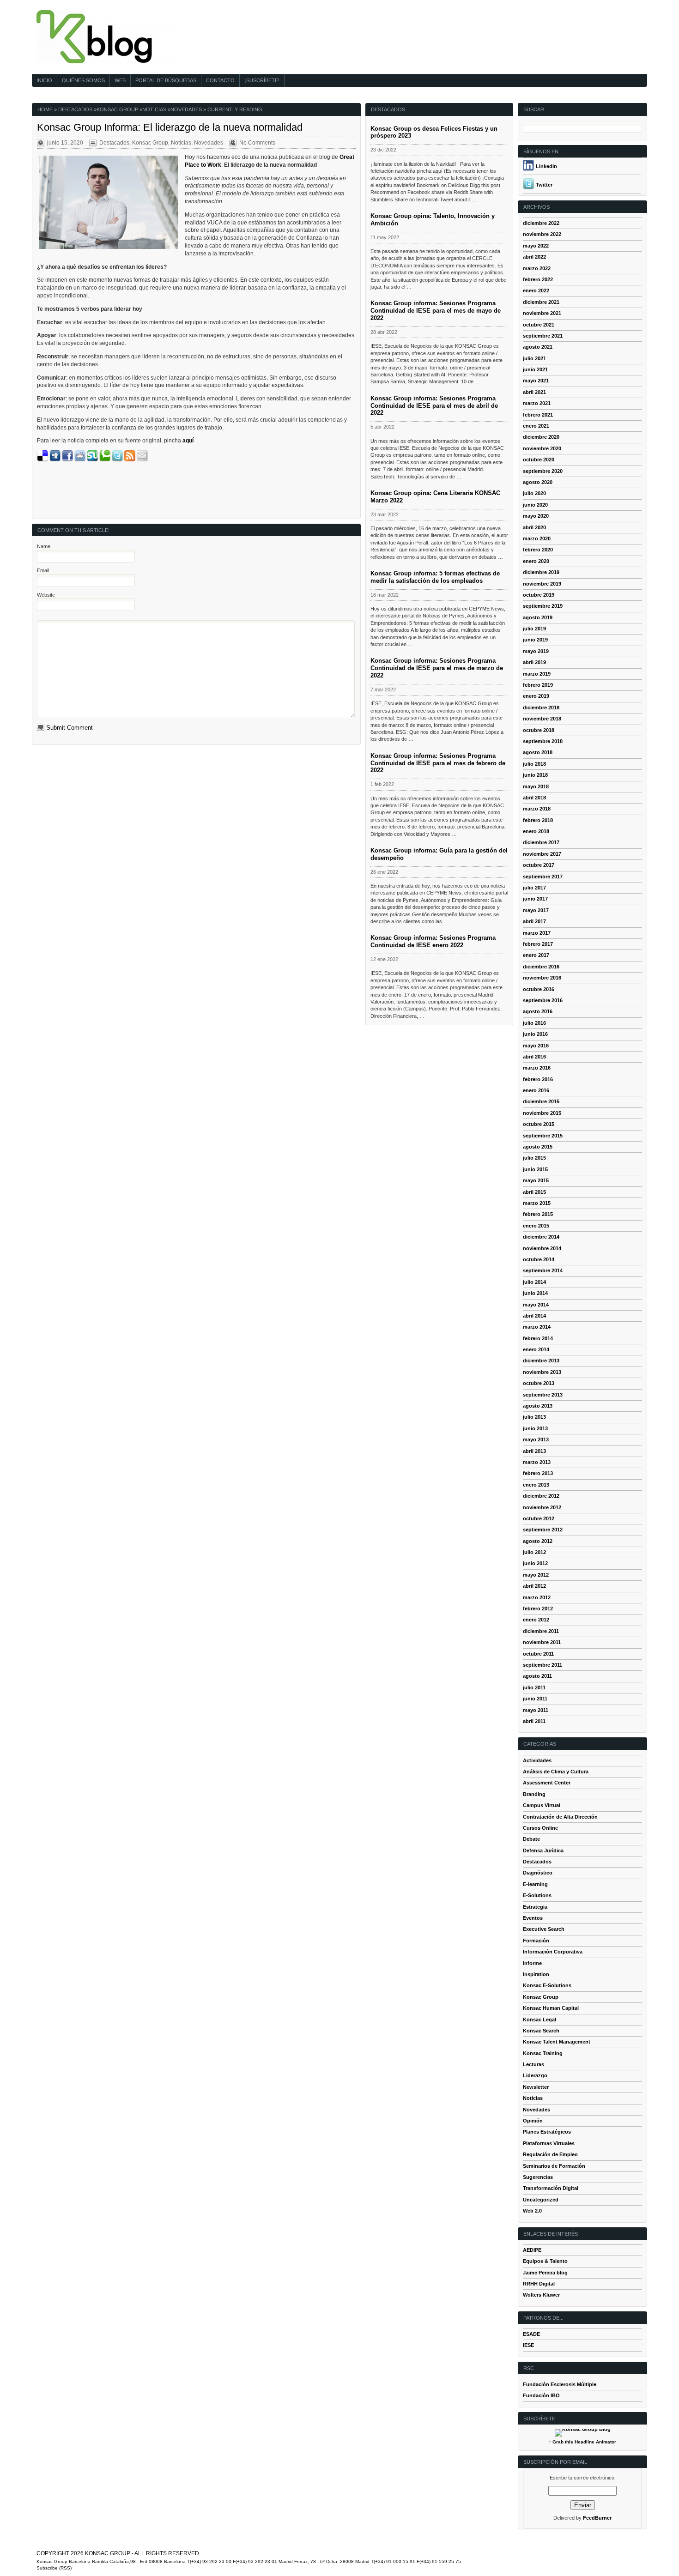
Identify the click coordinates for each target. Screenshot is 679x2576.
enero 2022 (536, 290)
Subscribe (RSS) (54, 2568)
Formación (536, 1941)
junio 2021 (535, 369)
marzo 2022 (537, 268)
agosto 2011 (537, 1676)
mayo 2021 (536, 381)
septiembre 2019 (543, 606)
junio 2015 (535, 1169)
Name (44, 546)
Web (120, 80)
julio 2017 (534, 888)
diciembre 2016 (541, 967)
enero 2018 (536, 831)
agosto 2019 (538, 617)
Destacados (75, 109)
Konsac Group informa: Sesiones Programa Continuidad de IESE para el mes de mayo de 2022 (436, 311)
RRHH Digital (539, 2284)
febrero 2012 (538, 1608)
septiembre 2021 (543, 336)
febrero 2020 (538, 550)
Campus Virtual (542, 1805)
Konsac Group (117, 109)
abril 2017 (534, 921)
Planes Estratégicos (547, 2132)
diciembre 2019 (541, 572)
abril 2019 (534, 662)
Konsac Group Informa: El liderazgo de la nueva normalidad (170, 127)
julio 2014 (534, 1282)
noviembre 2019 (542, 584)
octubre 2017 (539, 865)
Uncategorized (541, 2200)
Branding (534, 1794)
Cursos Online (540, 1828)
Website (46, 595)
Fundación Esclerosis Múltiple (560, 2384)
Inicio (44, 80)
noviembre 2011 (542, 1642)
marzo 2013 (537, 1462)
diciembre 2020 (541, 437)
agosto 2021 (538, 347)
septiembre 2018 (543, 741)
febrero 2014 (538, 1338)
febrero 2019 (538, 685)
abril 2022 (534, 257)
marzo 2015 (537, 1203)
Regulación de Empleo (550, 2154)
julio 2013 (534, 1417)
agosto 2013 (538, 1406)
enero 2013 (536, 1485)
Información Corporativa (553, 1952)
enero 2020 (536, 561)
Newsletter (536, 2087)
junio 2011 (535, 1699)
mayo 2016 (536, 1046)
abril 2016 (534, 1057)
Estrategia (535, 1907)
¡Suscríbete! (262, 80)
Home (45, 109)
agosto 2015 (538, 1147)
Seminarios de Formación (554, 2166)
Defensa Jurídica (543, 1850)
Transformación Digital (551, 2188)
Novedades (186, 109)
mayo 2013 (536, 1439)
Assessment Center (547, 1783)
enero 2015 (536, 1226)
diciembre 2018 (541, 707)
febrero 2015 (538, 1214)
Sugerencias (538, 2177)
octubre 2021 (539, 325)
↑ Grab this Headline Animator (582, 2442)
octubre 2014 (539, 1259)
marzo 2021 (537, 403)
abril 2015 (534, 1192)
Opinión (533, 2121)
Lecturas (533, 2064)
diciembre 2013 (541, 1361)
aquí (188, 441)
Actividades (537, 1760)
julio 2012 (534, 1552)
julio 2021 (534, 358)
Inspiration (536, 1974)
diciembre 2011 (541, 1631)
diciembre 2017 (541, 842)
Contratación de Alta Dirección (560, 1817)
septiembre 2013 (543, 1395)
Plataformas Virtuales (549, 2143)
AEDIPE (532, 2250)
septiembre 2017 (543, 877)
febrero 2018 (538, 820)
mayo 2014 (536, 1305)
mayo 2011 (536, 1710)
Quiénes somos (83, 80)
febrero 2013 (538, 1473)
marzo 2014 (537, 1327)
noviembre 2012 (542, 1507)
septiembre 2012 (543, 1530)
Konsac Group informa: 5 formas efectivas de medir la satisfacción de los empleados (435, 577)
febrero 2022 (538, 279)
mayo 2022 (536, 246)
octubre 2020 (539, 460)
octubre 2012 (539, 1518)
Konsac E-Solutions (547, 1985)
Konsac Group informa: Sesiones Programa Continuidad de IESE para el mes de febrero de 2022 (438, 763)
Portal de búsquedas (166, 80)
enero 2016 (536, 1090)
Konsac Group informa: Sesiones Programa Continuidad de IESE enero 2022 (433, 941)
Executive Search (544, 1929)
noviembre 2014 (542, 1248)
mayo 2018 (536, 786)
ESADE (531, 2334)
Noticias (154, 109)
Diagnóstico (538, 1873)
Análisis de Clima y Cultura (556, 1772)
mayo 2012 (536, 1575)
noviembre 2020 (542, 448)
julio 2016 (534, 1023)
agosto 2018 (538, 752)
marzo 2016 (537, 1068)
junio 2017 (535, 899)
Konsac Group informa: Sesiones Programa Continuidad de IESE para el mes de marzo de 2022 (437, 668)
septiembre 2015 (543, 1136)
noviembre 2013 (542, 1372)
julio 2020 (534, 493)
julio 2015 (534, 1158)
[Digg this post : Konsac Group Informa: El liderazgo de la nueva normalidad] (55, 460)
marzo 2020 (537, 538)
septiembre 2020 (543, 471)
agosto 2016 (538, 1011)
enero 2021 (536, 426)
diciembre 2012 (541, 1496)
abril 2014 (534, 1316)
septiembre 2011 (543, 1665)
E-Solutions (537, 1895)
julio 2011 (534, 1687)
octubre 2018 (539, 730)
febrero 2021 (538, 415)
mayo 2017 (536, 910)
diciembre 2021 (541, 302)
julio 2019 (534, 629)
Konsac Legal (540, 2020)
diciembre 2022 (541, 223)
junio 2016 (535, 1034)
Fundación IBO (541, 2395)
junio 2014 (535, 1293)
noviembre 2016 (542, 978)
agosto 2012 (538, 1541)
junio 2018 (535, 775)
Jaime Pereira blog (545, 2273)
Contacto (220, 80)
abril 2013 (534, 1451)
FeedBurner (597, 2518)
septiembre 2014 (543, 1270)
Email (43, 570)
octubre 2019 (539, 595)
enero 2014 (536, 1349)
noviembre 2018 (542, 719)
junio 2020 (535, 505)
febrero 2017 (538, 944)
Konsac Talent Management (557, 2042)
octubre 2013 (539, 1383)
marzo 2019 (537, 674)
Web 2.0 (532, 2211)
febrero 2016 (538, 1079)
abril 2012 (534, 1586)
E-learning (535, 1884)
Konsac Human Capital (551, 2008)
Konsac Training (543, 2053)
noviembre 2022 (542, 234)
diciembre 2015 (541, 1101)
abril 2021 (534, 392)
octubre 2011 (538, 1654)
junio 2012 (535, 1563)
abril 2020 (534, 527)
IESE (528, 2345)
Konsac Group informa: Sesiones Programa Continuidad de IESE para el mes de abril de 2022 (434, 406)
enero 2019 (536, 696)
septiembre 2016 (543, 1000)
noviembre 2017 (542, 854)
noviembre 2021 (542, 313)
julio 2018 (534, 764)
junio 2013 (535, 1428)
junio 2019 (535, 640)
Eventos (533, 1918)
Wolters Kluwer (541, 2295)
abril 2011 (534, 1721)
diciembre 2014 (541, 1237)
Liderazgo (535, 2075)
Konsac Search (541, 2031)
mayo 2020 (536, 516)
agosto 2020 (538, 482)
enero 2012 (536, 1620)
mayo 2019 (536, 651)
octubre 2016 (539, 989)
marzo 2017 (537, 933)
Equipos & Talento (545, 2261)
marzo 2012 (537, 1597)
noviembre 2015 (542, 1113)
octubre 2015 (539, 1124)
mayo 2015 (536, 1180)
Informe (532, 1963)
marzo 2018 (537, 809)
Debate (531, 1839)
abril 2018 (534, 798)
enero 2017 (536, 955)
